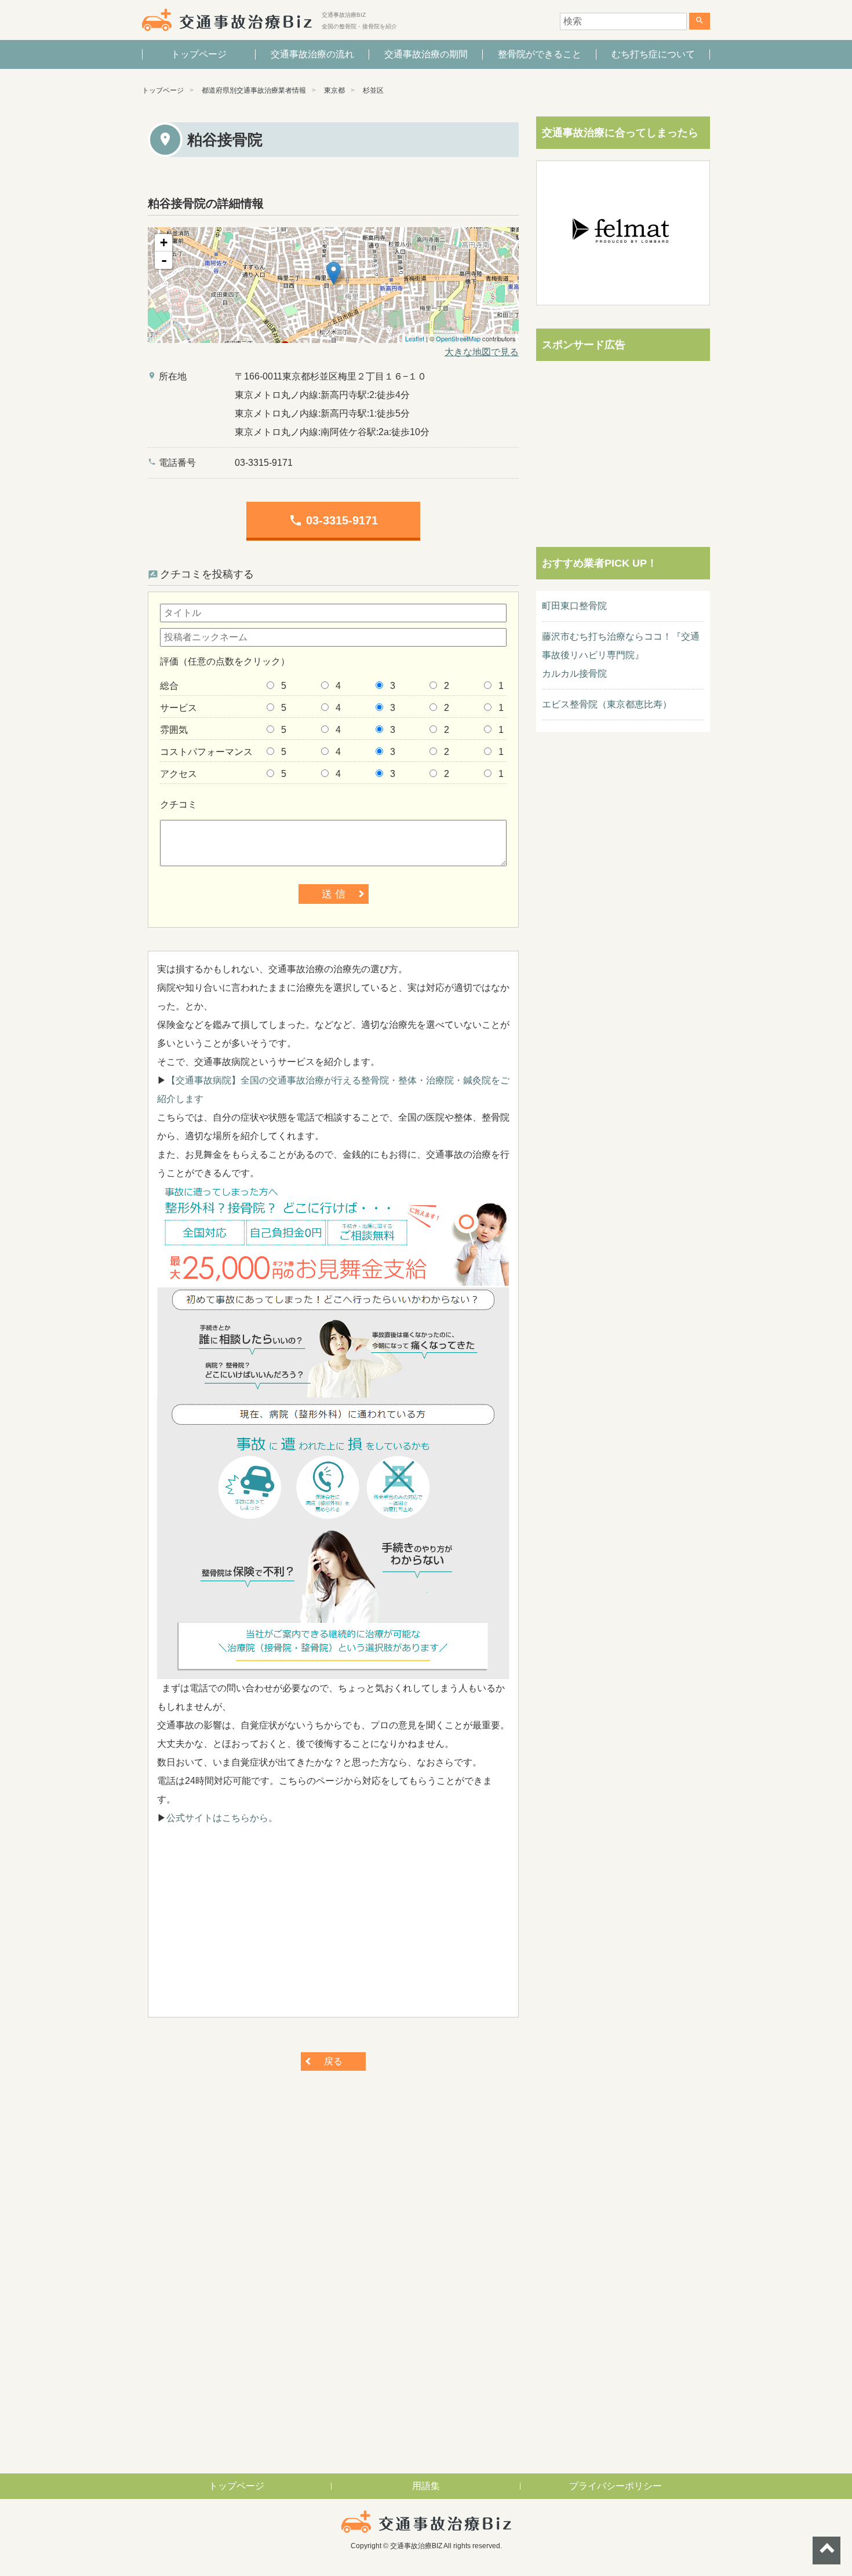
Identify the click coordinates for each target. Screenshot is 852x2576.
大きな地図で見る (482, 352)
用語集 (426, 2486)
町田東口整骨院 (574, 606)
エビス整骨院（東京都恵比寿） (607, 704)
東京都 (334, 90)
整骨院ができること (540, 54)
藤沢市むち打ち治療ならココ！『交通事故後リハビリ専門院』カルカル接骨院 (621, 655)
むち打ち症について (653, 54)
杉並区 (373, 90)
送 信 (334, 894)
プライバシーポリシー (616, 2486)
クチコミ (179, 804)
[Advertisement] (333, 1927)
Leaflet (415, 338)
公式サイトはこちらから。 (222, 1818)
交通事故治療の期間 (426, 54)
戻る (333, 2061)
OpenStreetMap (458, 338)
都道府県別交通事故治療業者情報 (254, 90)
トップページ (199, 54)
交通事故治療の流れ (312, 54)
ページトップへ (826, 2551)
